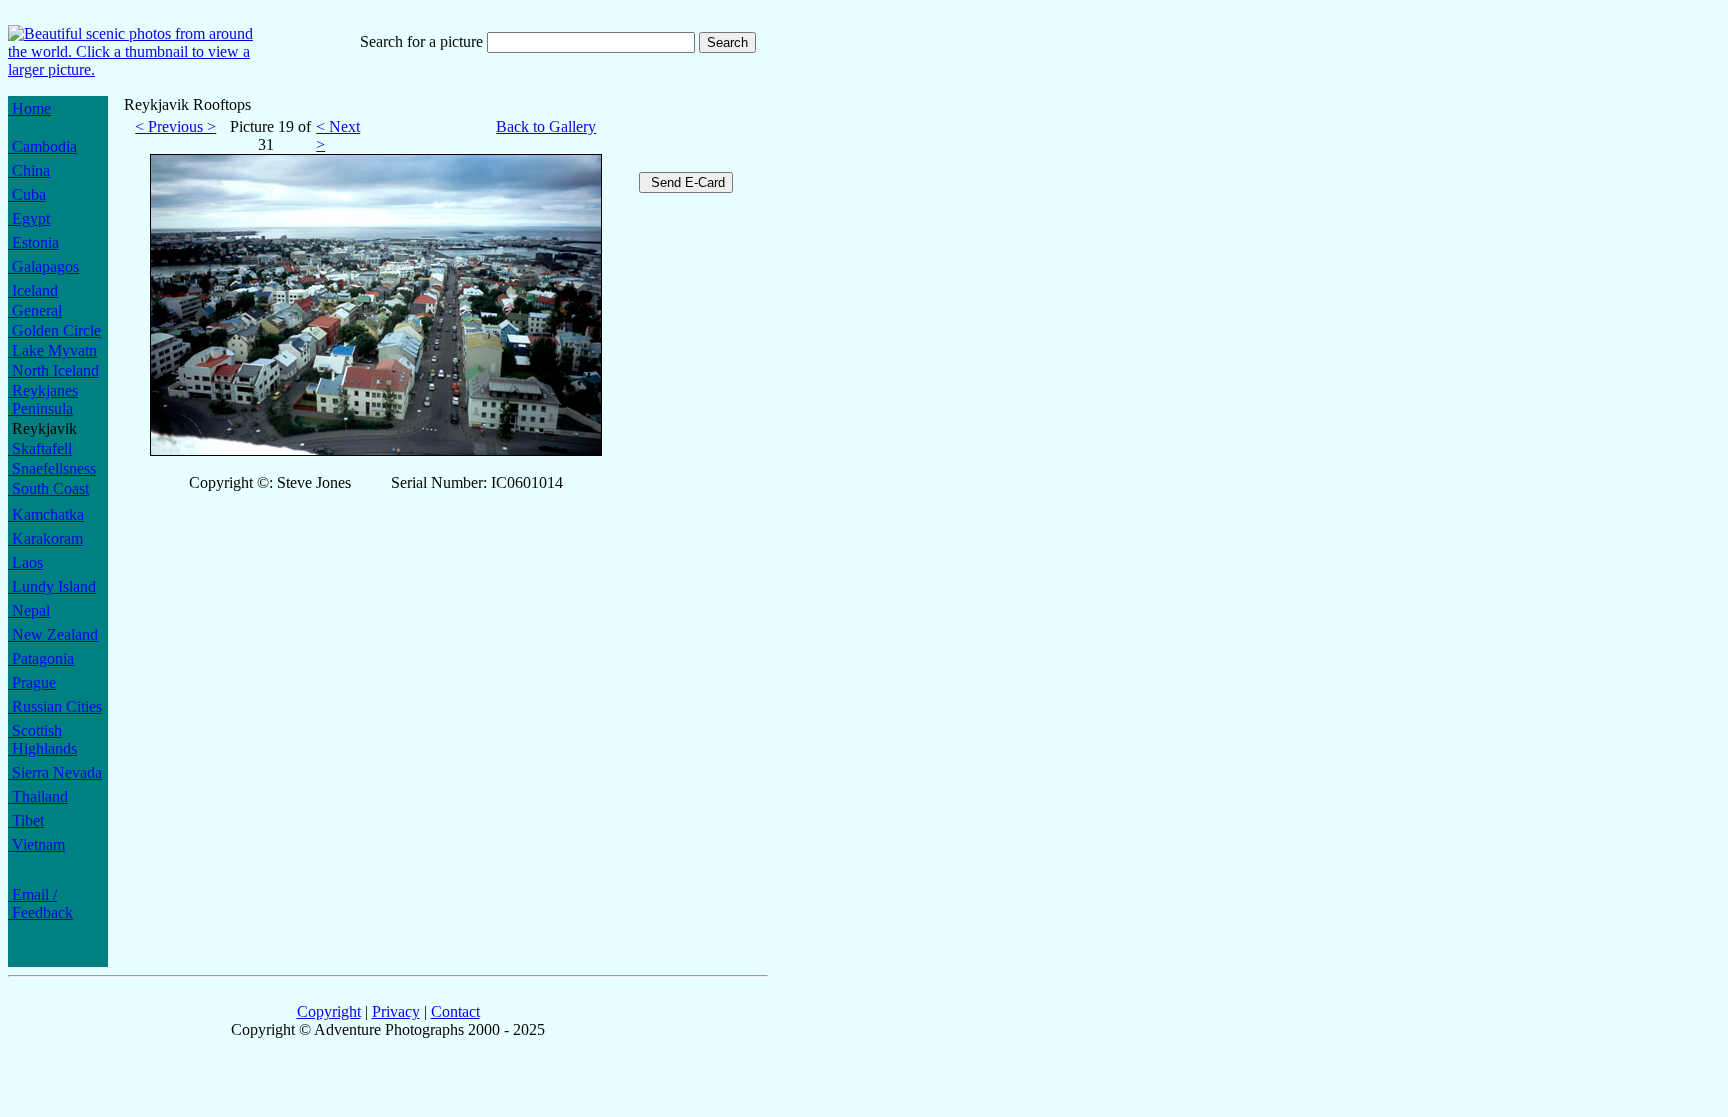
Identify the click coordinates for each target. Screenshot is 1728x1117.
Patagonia (41, 658)
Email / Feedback (40, 903)
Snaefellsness (52, 468)
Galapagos (43, 266)
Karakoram (45, 538)
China (29, 170)
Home (29, 108)
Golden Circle (54, 330)
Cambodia (42, 146)
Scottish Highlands (42, 739)
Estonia (33, 242)
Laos (25, 562)
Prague (32, 682)
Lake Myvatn (52, 350)
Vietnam (36, 844)
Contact (455, 1011)
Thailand (38, 796)
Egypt (29, 218)
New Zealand (53, 634)
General (35, 310)
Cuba (27, 194)
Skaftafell (40, 448)
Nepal (29, 610)
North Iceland (53, 370)
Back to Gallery (546, 126)
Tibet (26, 820)
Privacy (396, 1011)
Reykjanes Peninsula (43, 399)
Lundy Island (52, 586)
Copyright (329, 1011)
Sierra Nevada (55, 772)
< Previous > (175, 126)
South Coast (48, 488)
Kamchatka (46, 514)
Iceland (33, 290)
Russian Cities (55, 706)
